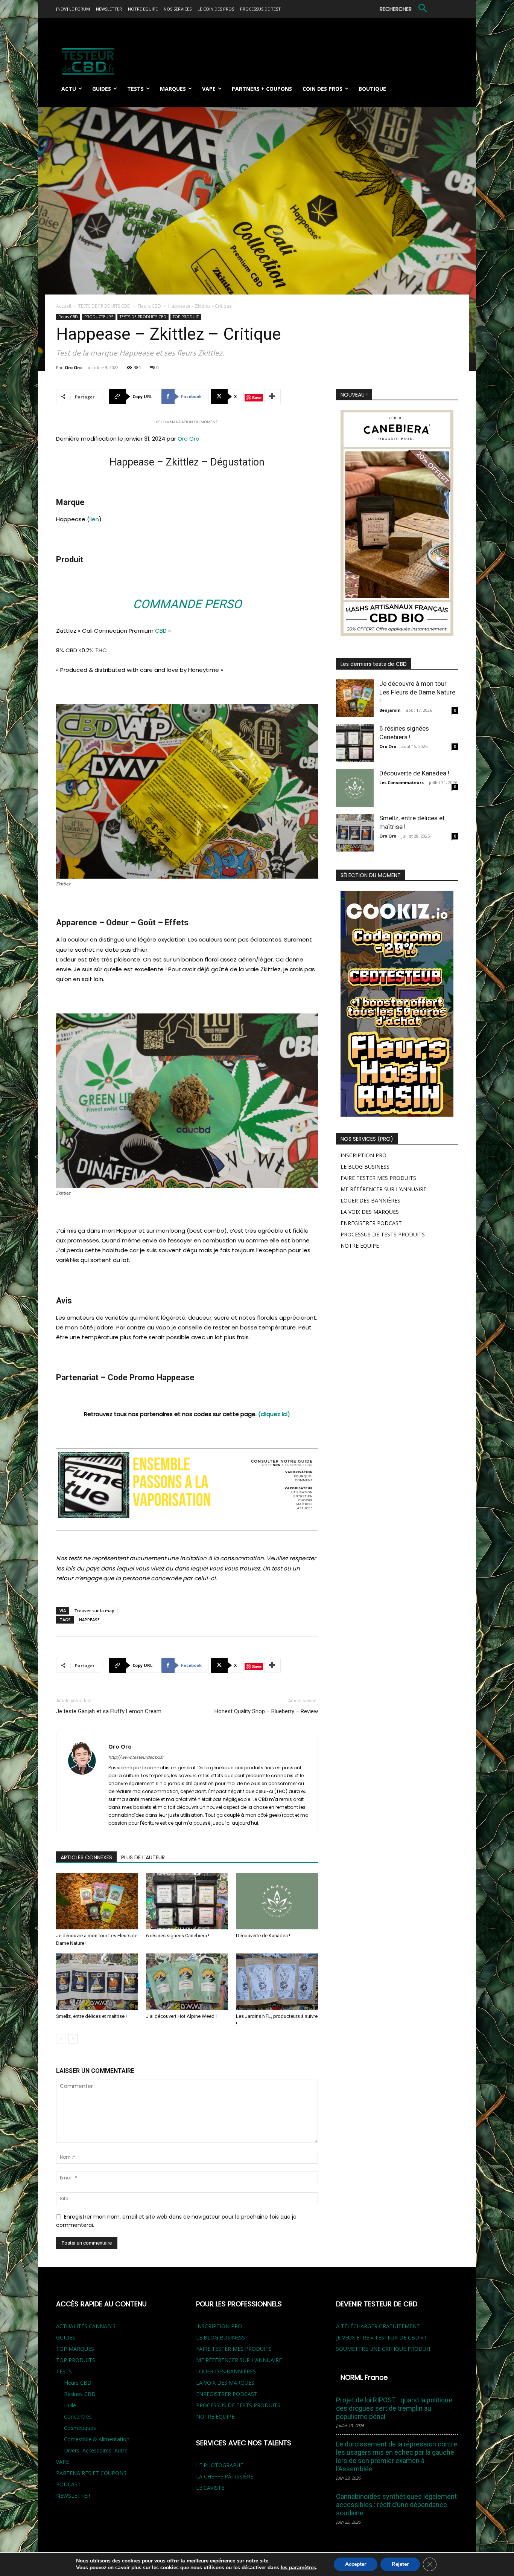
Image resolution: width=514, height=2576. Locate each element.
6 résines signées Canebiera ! (178, 1936)
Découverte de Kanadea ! (263, 1936)
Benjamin (390, 710)
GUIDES (66, 2337)
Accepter (356, 2564)
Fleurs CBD (149, 306)
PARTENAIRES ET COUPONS (91, 2473)
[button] (405, 9)
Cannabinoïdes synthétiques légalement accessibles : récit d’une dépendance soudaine (396, 2505)
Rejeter (400, 2564)
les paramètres (298, 2568)
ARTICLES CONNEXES (86, 1857)
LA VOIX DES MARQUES (370, 1212)
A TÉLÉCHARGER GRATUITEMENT (378, 2326)
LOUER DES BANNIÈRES (370, 1200)
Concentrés (78, 2417)
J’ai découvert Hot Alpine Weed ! (181, 2016)
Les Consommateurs (401, 782)
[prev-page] (61, 2039)
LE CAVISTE (210, 2488)
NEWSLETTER (73, 2496)
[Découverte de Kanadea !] (277, 1901)
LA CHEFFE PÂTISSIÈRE (225, 2476)
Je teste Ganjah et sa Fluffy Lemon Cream (109, 1711)
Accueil (64, 306)
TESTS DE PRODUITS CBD (104, 306)
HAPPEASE (89, 1620)
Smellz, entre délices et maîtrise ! (91, 2016)
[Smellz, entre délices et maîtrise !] (97, 1982)
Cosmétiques (80, 2428)
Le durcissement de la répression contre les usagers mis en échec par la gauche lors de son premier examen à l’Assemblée (397, 2456)
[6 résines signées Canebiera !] (187, 1901)
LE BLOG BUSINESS (365, 1167)
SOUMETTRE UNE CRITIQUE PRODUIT (384, 2349)
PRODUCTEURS (99, 317)
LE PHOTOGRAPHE (220, 2465)
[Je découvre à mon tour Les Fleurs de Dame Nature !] (97, 1901)
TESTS (64, 2371)
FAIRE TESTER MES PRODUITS (378, 1178)
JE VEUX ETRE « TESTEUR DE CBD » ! (381, 2337)
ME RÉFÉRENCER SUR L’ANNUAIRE (383, 1189)
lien (94, 519)
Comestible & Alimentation (97, 2439)
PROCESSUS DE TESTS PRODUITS (383, 1234)
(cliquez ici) (274, 1414)
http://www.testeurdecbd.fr (136, 1757)
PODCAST (68, 2484)
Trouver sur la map (94, 1611)
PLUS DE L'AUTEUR (143, 1857)
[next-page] (73, 2039)
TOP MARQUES (75, 2349)
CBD (161, 631)
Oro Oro (73, 367)
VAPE (62, 2462)
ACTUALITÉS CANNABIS (86, 2326)
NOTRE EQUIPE (360, 1246)
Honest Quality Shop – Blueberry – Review (266, 1711)
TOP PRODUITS (76, 2360)
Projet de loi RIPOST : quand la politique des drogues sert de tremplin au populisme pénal (394, 2408)
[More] (272, 397)
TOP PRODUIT (186, 317)
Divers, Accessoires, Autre (96, 2450)
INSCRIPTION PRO (363, 1155)
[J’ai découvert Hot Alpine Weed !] (187, 1982)
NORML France (364, 2377)
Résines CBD (80, 2394)
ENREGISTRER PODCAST (371, 1223)
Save (257, 398)
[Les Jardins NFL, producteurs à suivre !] (277, 1982)
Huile (70, 2405)
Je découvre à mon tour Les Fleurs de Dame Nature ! (417, 692)
